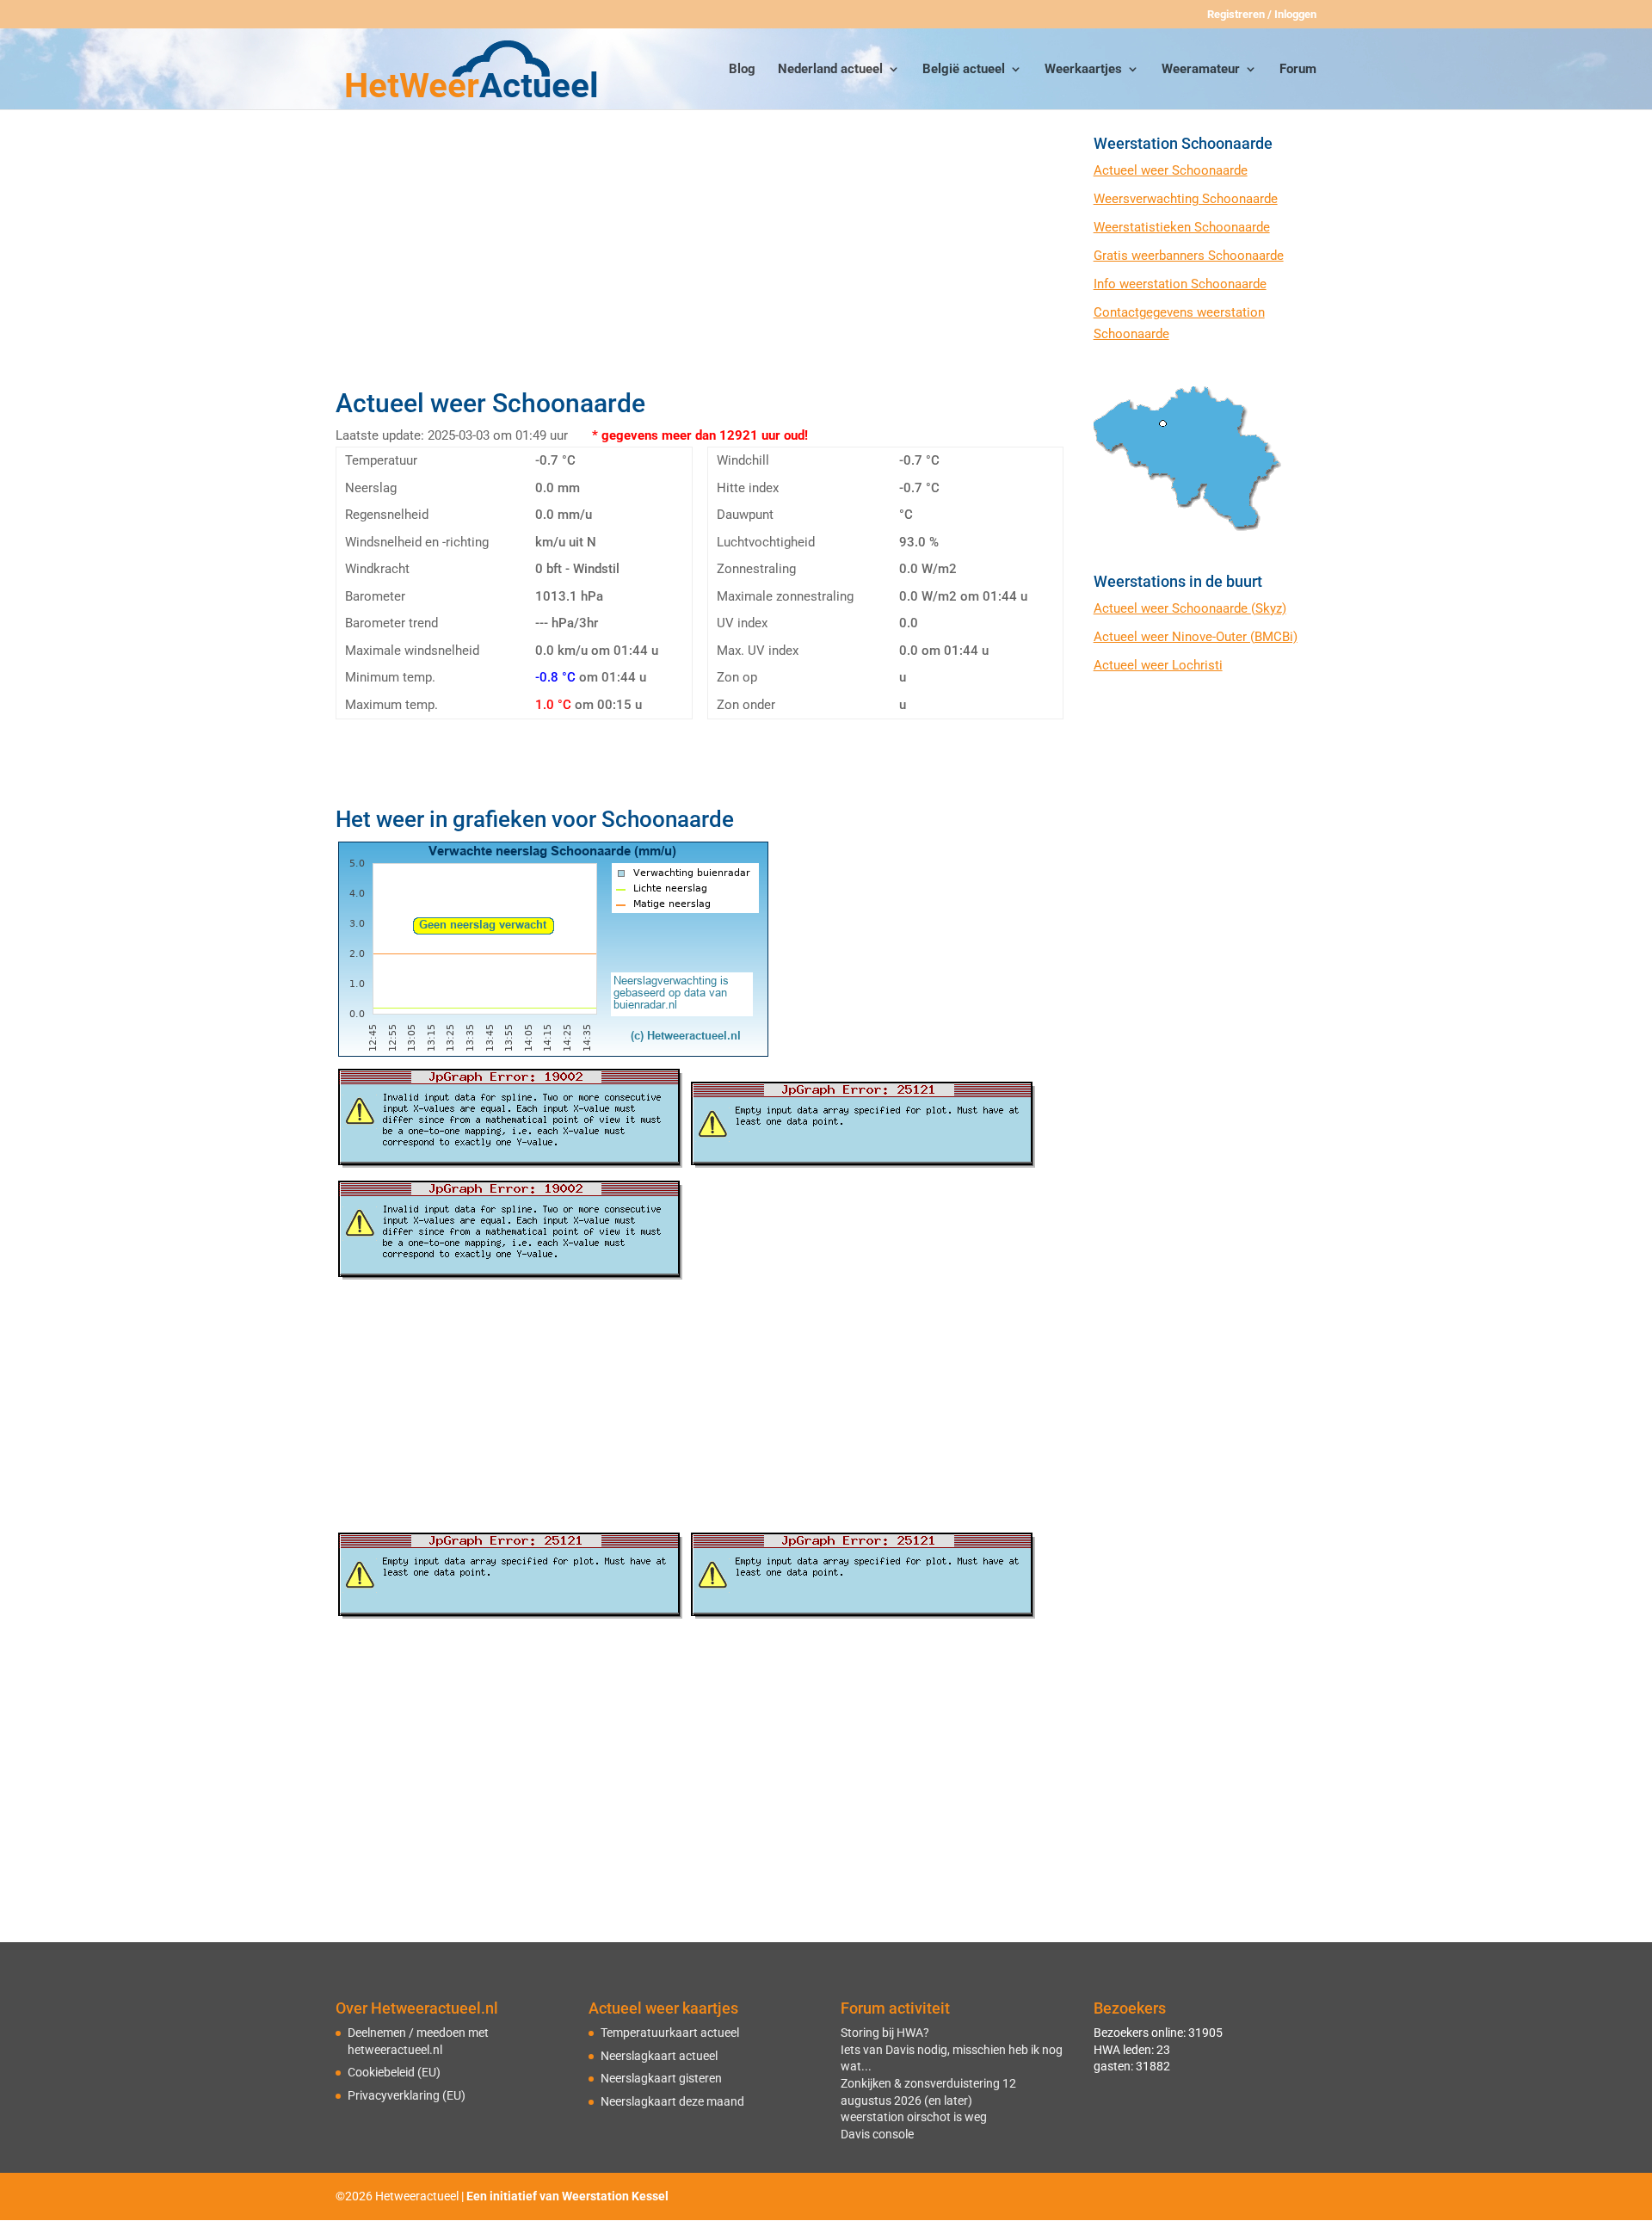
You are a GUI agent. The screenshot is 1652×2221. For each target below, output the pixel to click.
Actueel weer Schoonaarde (1171, 170)
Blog (742, 70)
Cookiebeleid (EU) (394, 2072)
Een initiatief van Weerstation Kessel (567, 2196)
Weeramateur (1201, 70)
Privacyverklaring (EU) (407, 2095)
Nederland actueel (830, 70)
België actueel (964, 70)
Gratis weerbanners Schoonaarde (1189, 256)
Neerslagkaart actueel (659, 2056)
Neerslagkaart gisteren (661, 2078)
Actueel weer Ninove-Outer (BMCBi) (1196, 637)
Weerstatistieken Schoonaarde (1182, 227)
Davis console (877, 2134)
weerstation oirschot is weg (914, 2117)
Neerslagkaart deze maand (672, 2101)
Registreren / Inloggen (1262, 15)
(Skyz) (1269, 608)
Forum (1298, 70)
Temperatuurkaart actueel (670, 2033)
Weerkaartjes (1083, 70)
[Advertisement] (699, 256)
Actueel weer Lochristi (1158, 665)
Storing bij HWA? (885, 2033)
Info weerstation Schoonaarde (1180, 284)
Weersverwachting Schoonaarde (1186, 199)
